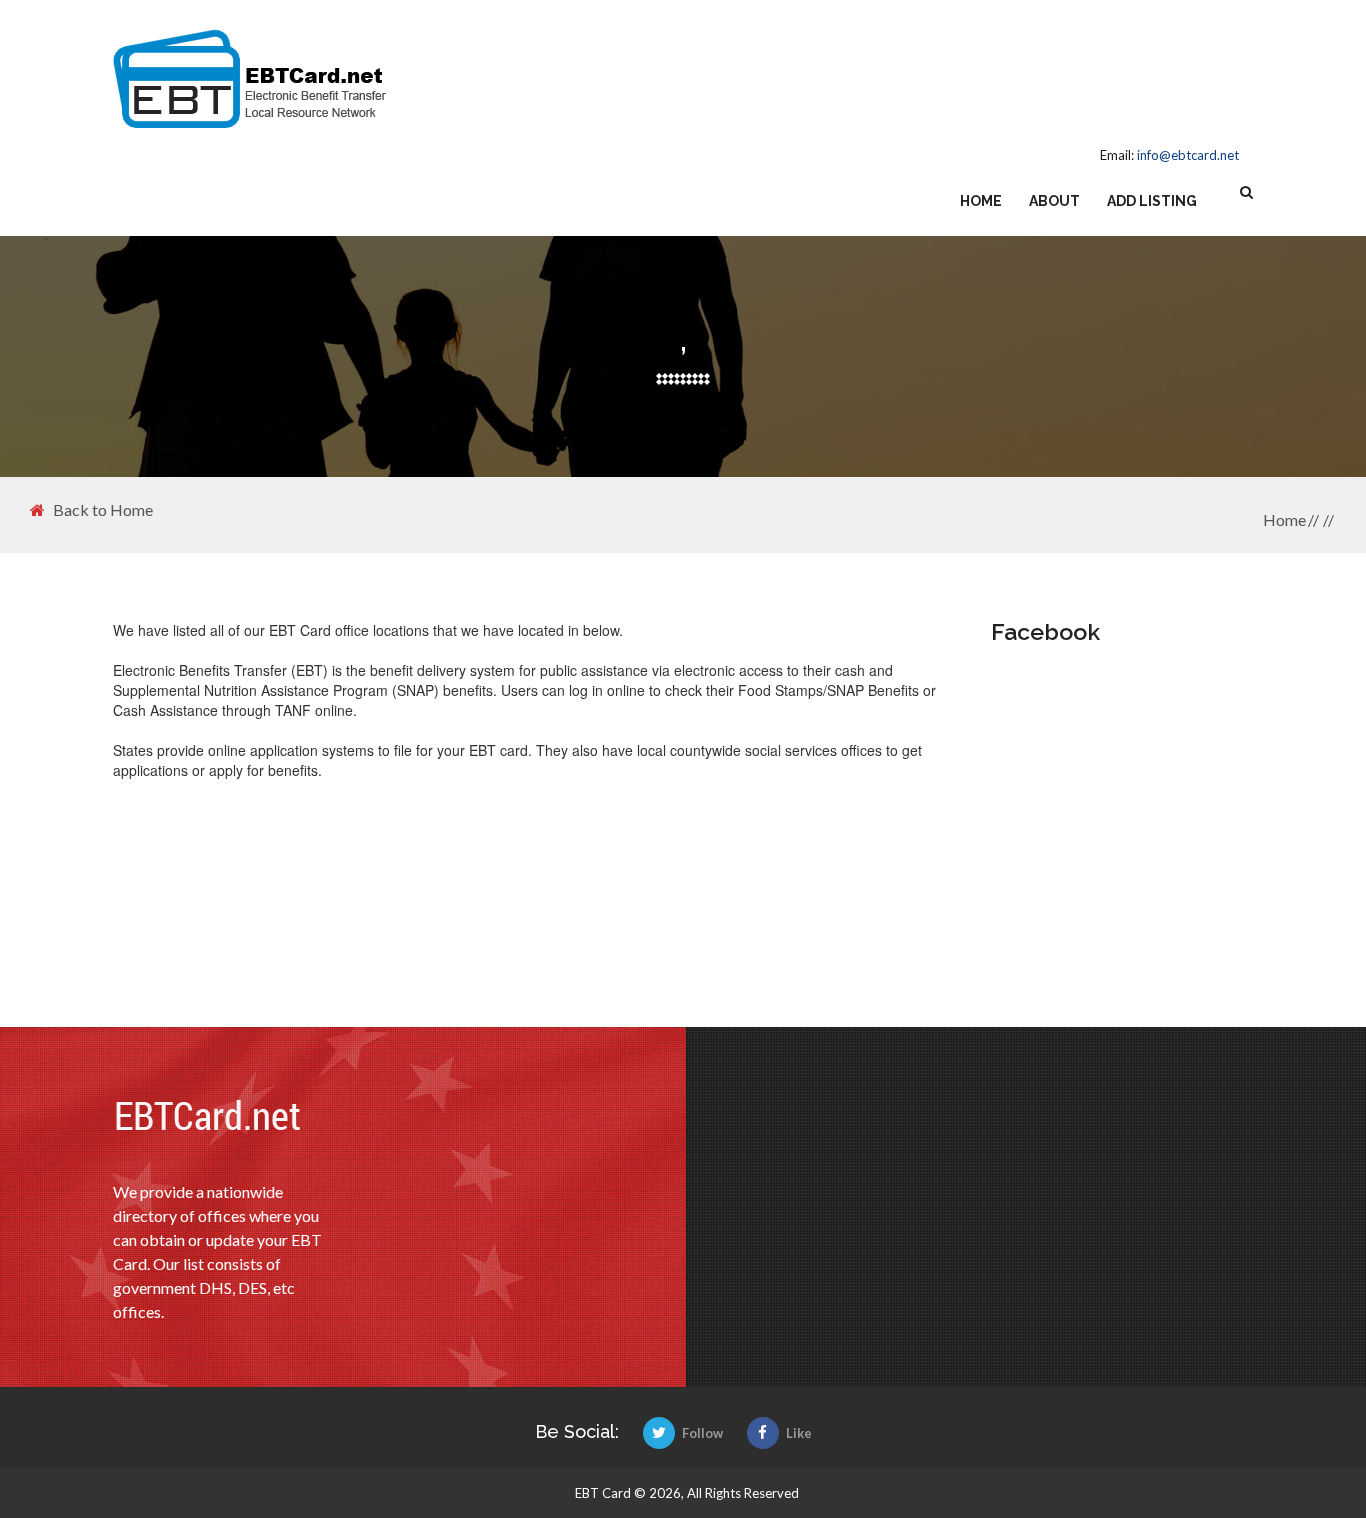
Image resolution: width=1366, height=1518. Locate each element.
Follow (702, 1433)
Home (981, 201)
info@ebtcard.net (1188, 155)
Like (799, 1433)
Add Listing (1152, 201)
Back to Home (103, 510)
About (1054, 201)
